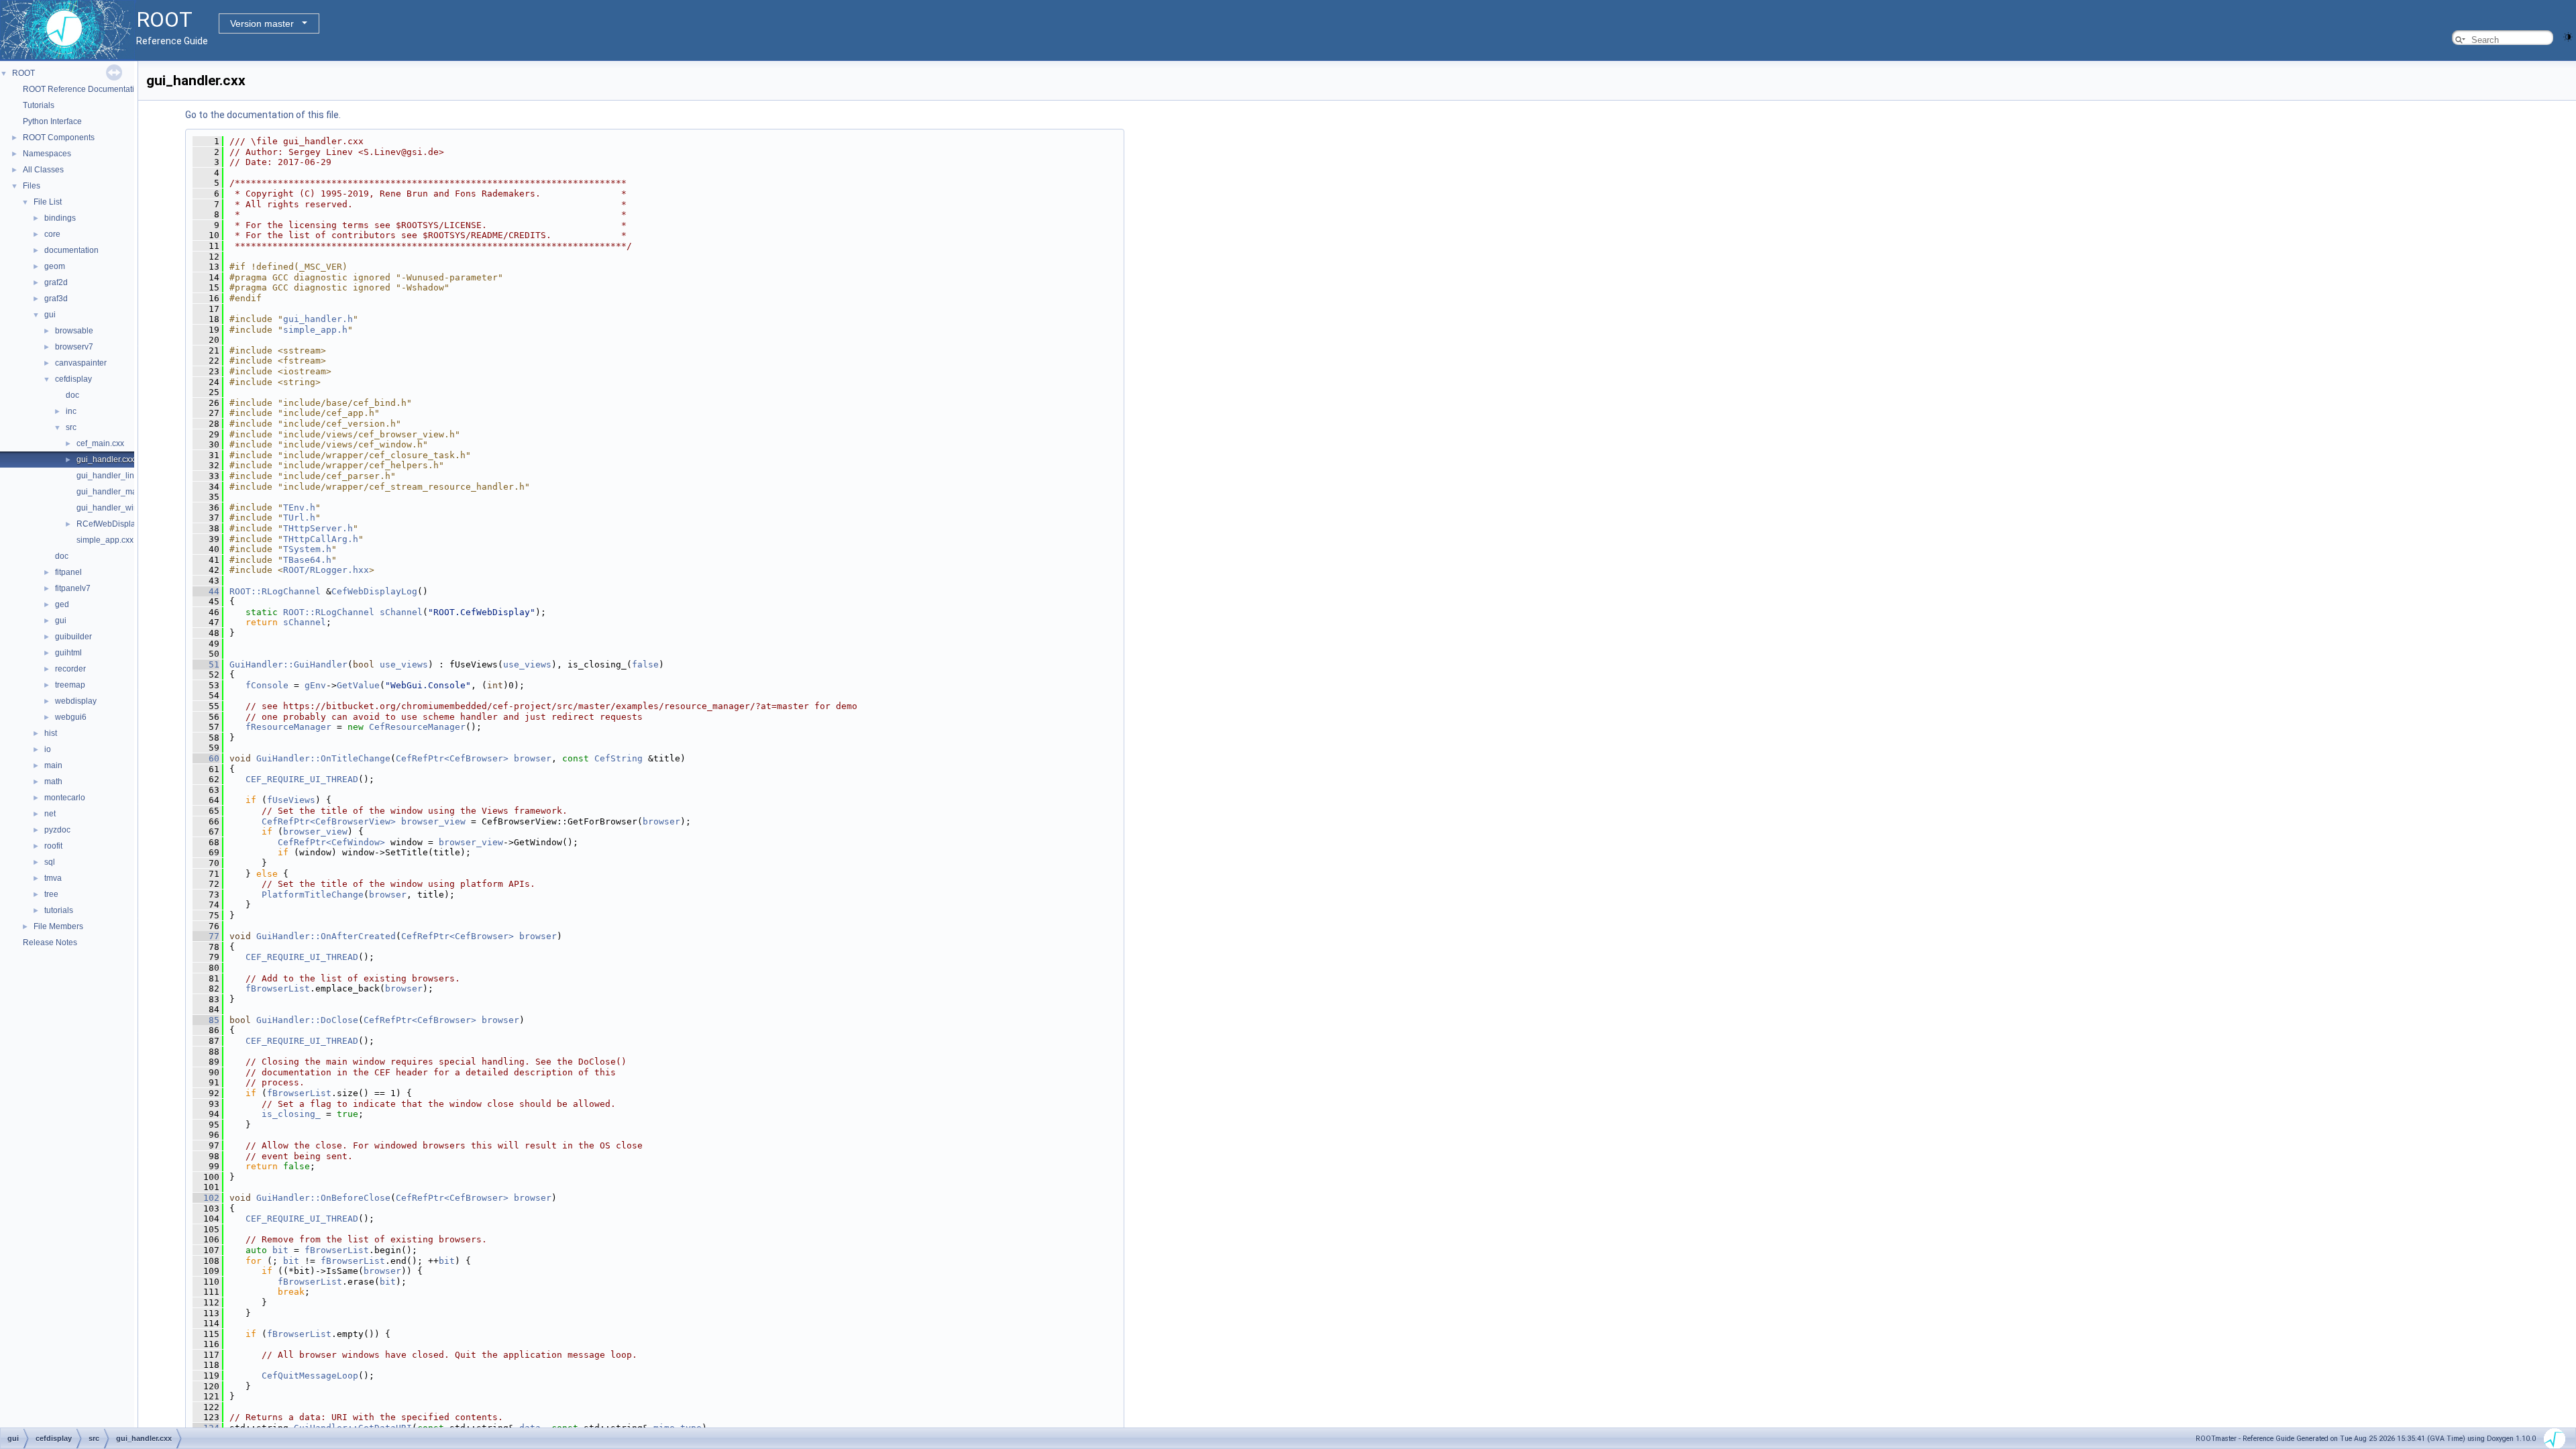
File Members (58, 926)
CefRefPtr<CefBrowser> (452, 758)
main (53, 765)
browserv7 (74, 347)
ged (62, 604)
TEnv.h (299, 507)
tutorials (59, 910)
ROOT (23, 73)
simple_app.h (315, 330)
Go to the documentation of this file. (263, 115)
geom (55, 266)
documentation (71, 250)
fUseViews (291, 800)
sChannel (401, 612)
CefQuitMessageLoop (310, 1376)
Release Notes (50, 943)
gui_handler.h (318, 319)
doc (72, 395)
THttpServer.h (318, 528)
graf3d (56, 299)
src (71, 427)
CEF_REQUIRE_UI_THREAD (302, 779)
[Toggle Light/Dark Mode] (2568, 36)
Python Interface (52, 121)
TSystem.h (307, 549)
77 (206, 936)
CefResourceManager (417, 727)
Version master (262, 23)
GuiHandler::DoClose (307, 1020)
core (52, 234)
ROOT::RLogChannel (275, 591)
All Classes (43, 170)
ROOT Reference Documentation (83, 89)
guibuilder (73, 637)
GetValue (358, 685)
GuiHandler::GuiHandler (288, 664)
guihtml (68, 653)
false (645, 664)
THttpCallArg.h (321, 539)
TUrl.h (299, 518)
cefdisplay (73, 379)
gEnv (315, 685)
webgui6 (71, 717)
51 (206, 664)
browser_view (433, 821)
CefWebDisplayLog (374, 591)
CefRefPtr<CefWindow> (331, 842)
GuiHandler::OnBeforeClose (323, 1198)
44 (206, 591)
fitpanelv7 (73, 588)
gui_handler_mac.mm (116, 492)
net (50, 814)
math (53, 782)
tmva (53, 878)
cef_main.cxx (100, 443)
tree (51, 894)
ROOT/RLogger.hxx (326, 570)
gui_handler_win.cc (112, 508)
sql (50, 862)
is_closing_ (291, 1114)
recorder (70, 669)
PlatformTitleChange (313, 895)
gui (50, 315)
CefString (619, 758)
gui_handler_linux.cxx (117, 476)
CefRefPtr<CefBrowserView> (329, 821)
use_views (404, 664)
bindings (60, 218)
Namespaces (47, 154)
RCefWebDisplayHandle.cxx (128, 524)
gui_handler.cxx (105, 460)
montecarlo (65, 798)
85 (206, 1020)
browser (533, 758)
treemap (70, 685)
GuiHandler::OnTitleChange (323, 758)
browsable (74, 331)
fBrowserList (278, 988)
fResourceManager (288, 727)
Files (32, 186)
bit (280, 1250)
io (48, 749)
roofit (53, 846)
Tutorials (39, 105)
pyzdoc (57, 830)
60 (206, 758)
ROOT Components (59, 138)
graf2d (56, 282)
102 (206, 1198)
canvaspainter (81, 363)
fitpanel (68, 572)
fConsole (267, 685)
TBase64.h (307, 560)
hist (51, 733)
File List (48, 202)
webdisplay (76, 701)
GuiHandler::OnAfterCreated (326, 936)
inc (71, 411)
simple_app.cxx (105, 540)
